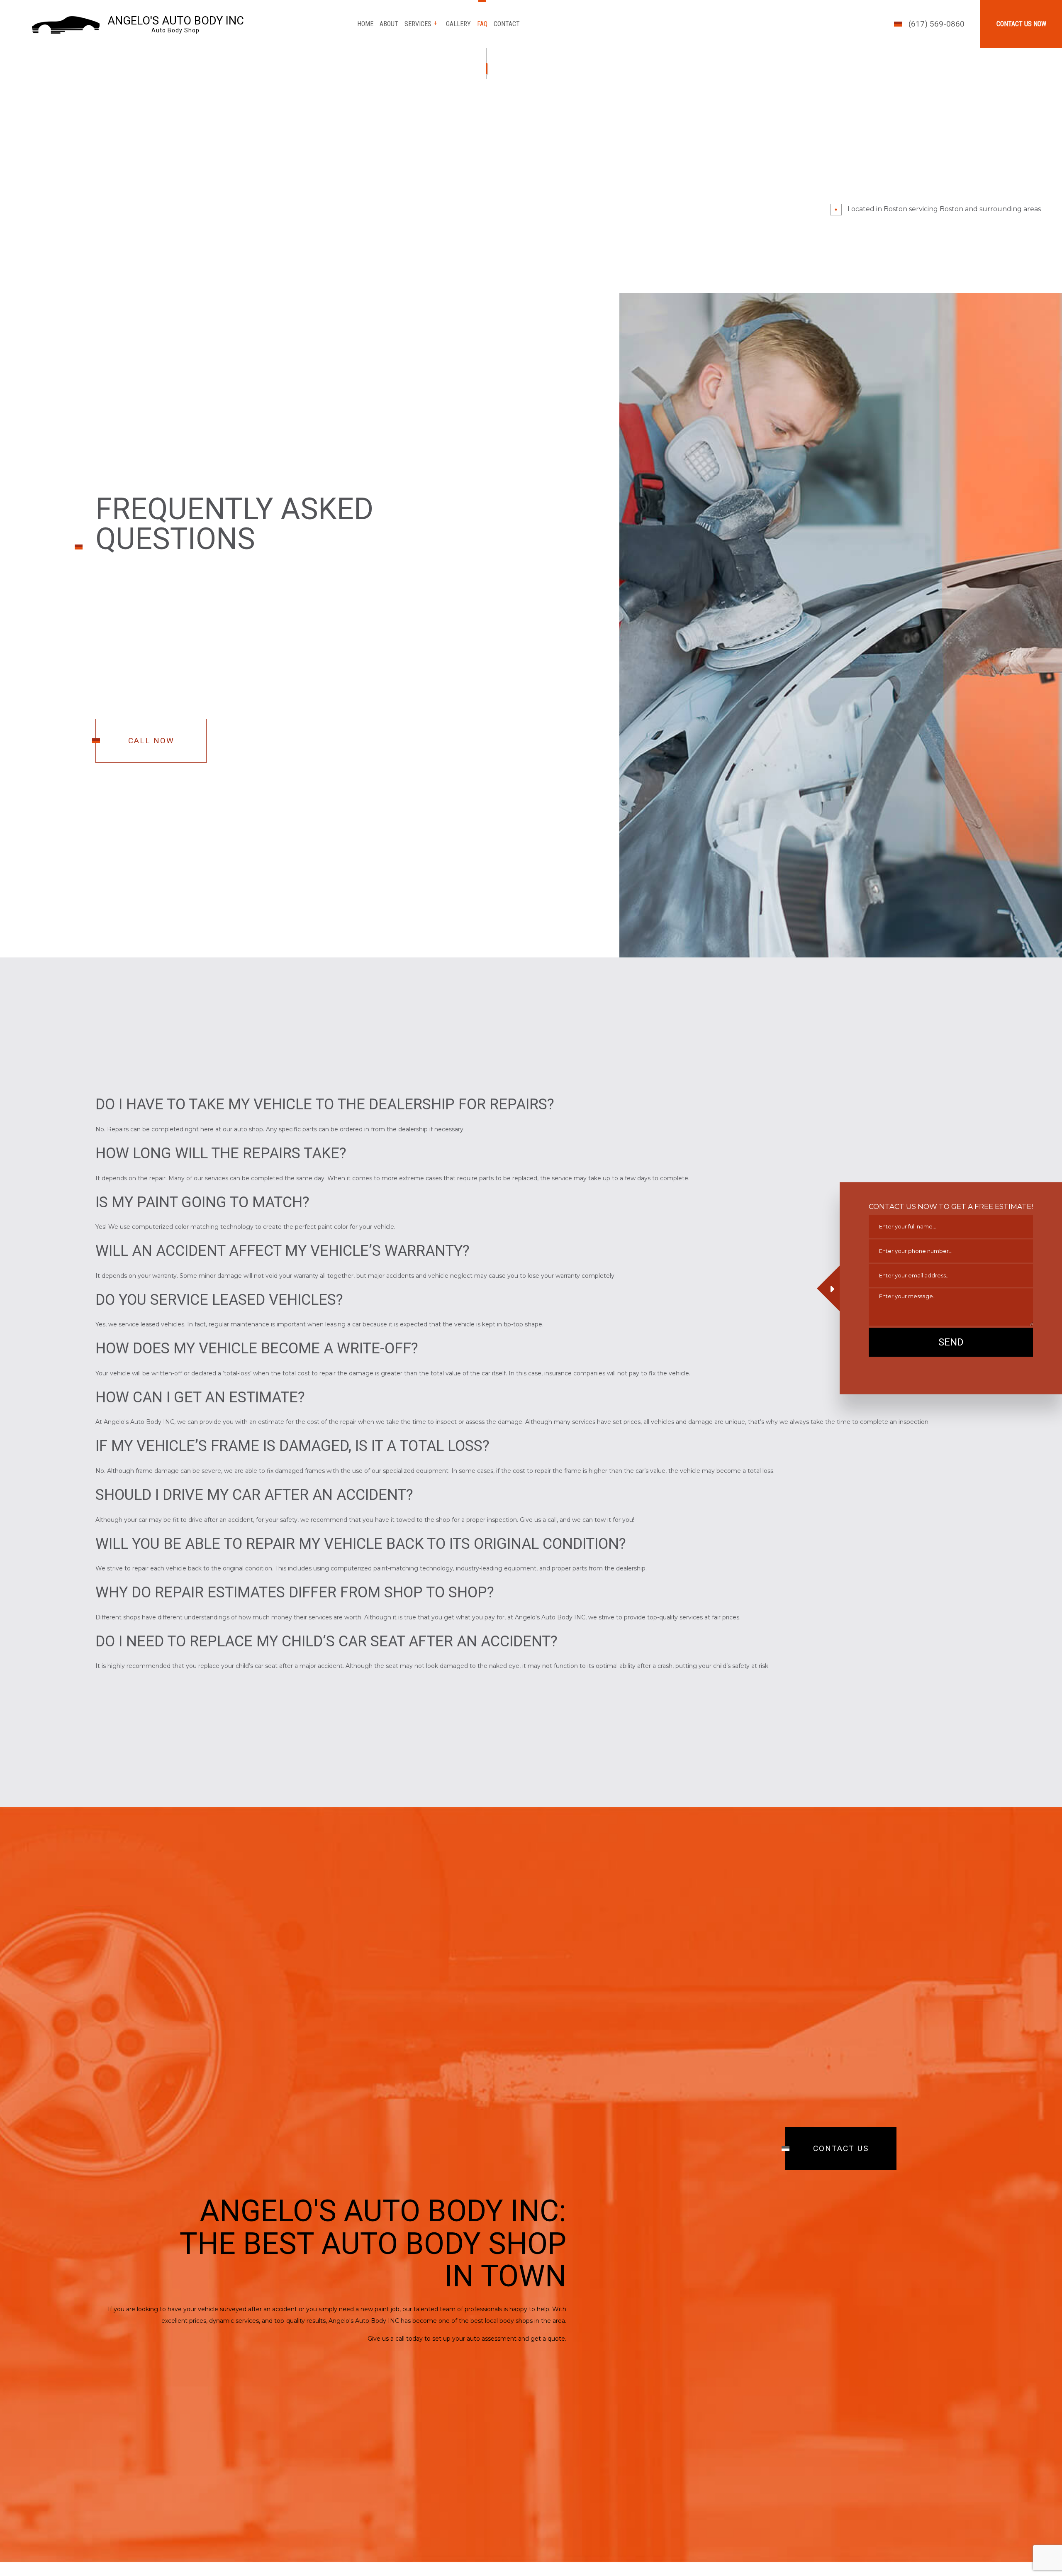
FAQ (482, 24)
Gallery (458, 24)
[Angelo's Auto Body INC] (66, 24)
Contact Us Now (1021, 24)
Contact (507, 24)
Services (418, 24)
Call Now (151, 747)
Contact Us (841, 2150)
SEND (951, 1342)
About (389, 24)
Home (365, 24)
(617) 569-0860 (937, 24)
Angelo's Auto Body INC (176, 21)
